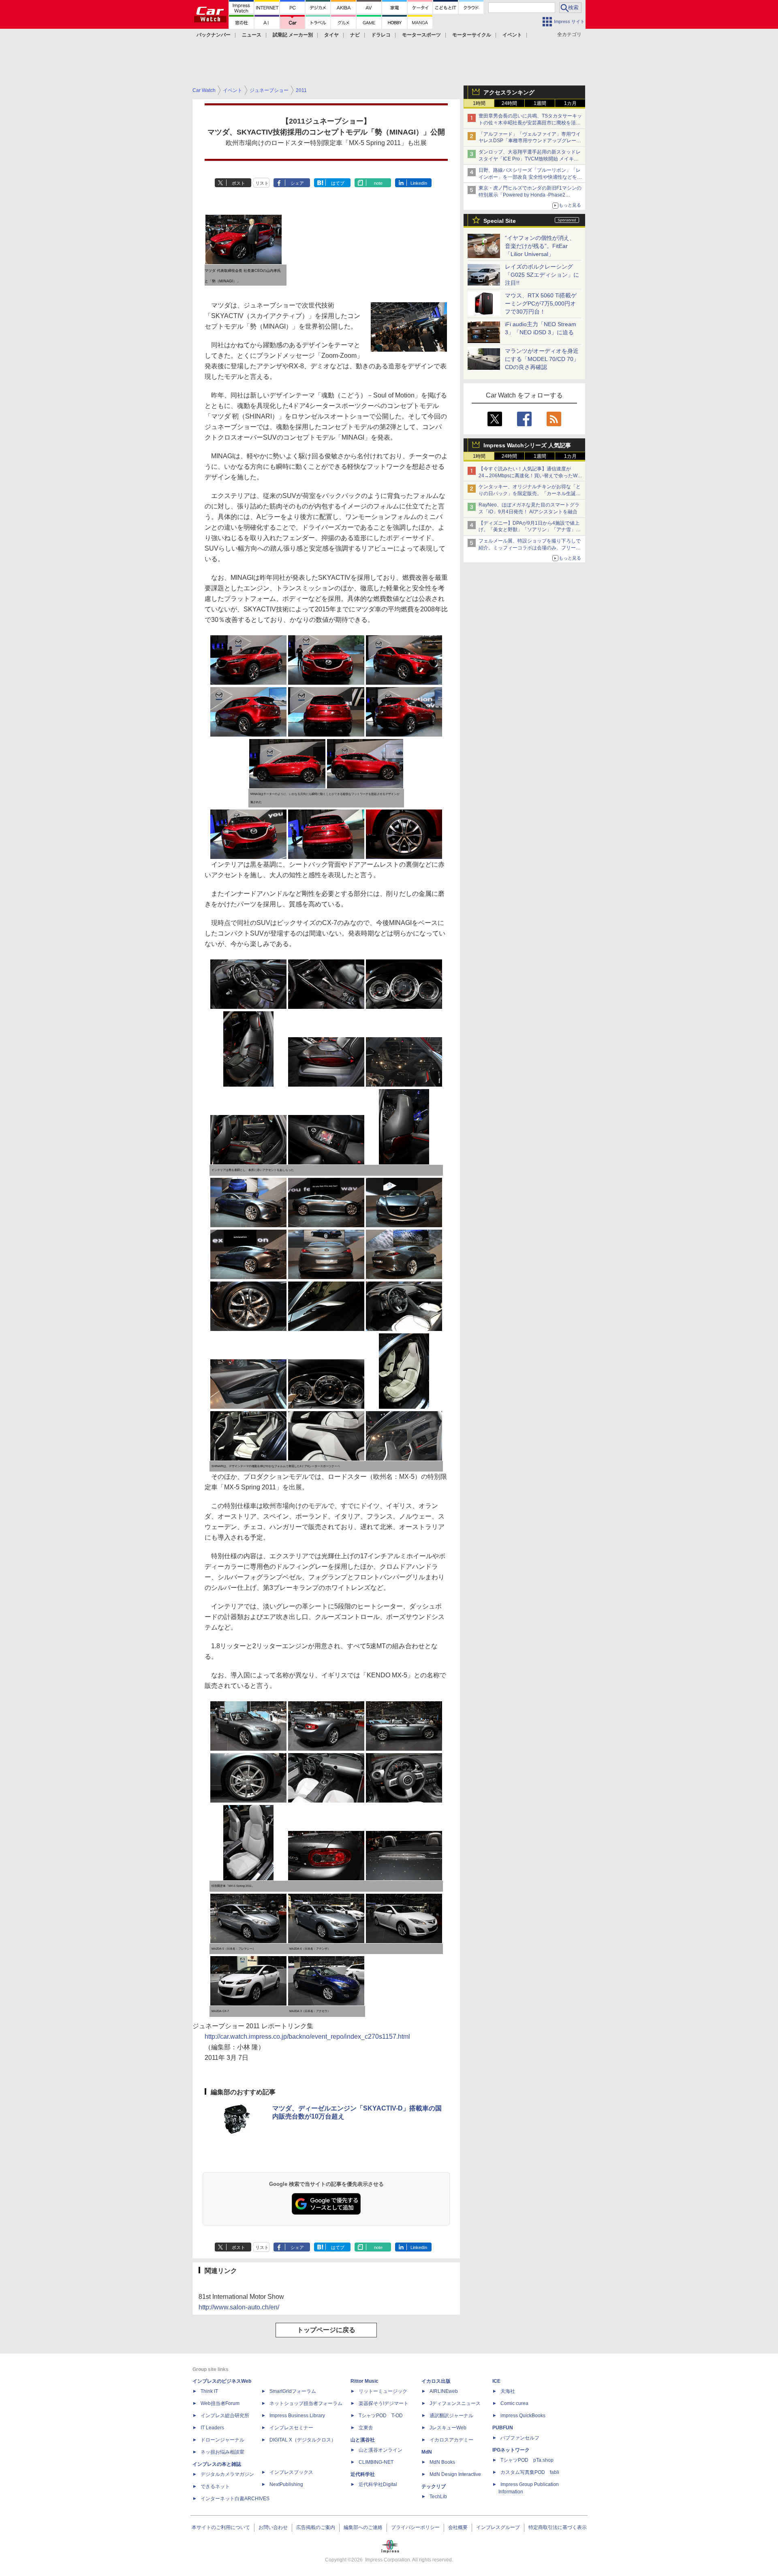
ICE (496, 2381)
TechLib (438, 2497)
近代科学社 (363, 2474)
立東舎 (366, 2428)
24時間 (509, 103)
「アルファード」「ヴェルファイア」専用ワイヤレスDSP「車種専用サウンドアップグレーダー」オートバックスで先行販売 (530, 141)
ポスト (238, 183)
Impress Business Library (297, 2416)
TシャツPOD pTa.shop (527, 2460)
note (378, 183)
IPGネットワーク (511, 2450)
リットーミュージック (383, 2391)
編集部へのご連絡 (363, 2527)
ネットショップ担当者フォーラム (306, 2403)
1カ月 (570, 103)
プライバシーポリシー (415, 2527)
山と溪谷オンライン (380, 2450)
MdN (427, 2452)
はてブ (338, 183)
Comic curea (514, 2403)
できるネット (215, 2486)
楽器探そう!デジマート (384, 2403)
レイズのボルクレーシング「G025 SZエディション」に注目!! (542, 275)
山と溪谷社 (363, 2440)
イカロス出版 (436, 2381)
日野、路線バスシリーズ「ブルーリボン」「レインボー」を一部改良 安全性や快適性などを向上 (530, 177)
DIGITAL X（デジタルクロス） (303, 2440)
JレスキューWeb (448, 2428)
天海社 (508, 2391)
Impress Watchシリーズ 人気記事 (527, 445)
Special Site (500, 221)
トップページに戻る (326, 2330)
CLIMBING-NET (376, 2462)
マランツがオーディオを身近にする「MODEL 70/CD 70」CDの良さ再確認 (542, 359)
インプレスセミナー (291, 2428)
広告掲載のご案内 (316, 2527)
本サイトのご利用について (221, 2527)
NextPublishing (286, 2484)
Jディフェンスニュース (455, 2403)
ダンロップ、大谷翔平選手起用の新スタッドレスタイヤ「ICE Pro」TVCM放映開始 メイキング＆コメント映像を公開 (530, 159)
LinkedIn (419, 183)
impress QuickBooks (523, 2416)
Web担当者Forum (220, 2403)
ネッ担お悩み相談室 (222, 2452)
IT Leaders (212, 2428)
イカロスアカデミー (451, 2440)
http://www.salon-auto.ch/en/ (239, 2307)
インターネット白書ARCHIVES (235, 2499)
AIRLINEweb (444, 2391)
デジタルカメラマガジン (227, 2474)
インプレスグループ (498, 2527)
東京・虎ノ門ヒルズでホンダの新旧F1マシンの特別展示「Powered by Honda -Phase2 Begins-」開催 (530, 195)
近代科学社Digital (378, 2484)
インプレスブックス (291, 2472)
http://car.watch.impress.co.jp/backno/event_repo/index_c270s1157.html (307, 2037)
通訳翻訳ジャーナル (451, 2416)
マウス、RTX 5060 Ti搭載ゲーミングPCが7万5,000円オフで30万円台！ (541, 303)
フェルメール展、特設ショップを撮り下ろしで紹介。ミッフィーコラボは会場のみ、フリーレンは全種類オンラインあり (530, 548)
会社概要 (458, 2527)
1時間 (479, 103)
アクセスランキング (509, 92)
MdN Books (442, 2462)
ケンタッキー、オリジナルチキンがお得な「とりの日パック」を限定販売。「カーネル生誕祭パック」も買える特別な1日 (530, 493)
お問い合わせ (273, 2527)
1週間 (540, 103)
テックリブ (434, 2486)
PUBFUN (503, 2428)
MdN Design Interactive (455, 2474)
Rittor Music (364, 2381)
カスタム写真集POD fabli (530, 2472)
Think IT (209, 2391)
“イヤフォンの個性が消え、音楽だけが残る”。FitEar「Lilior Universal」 (540, 246)
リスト (262, 183)
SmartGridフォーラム (293, 2391)
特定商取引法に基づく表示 (558, 2527)
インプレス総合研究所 (225, 2416)
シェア (297, 183)
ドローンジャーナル (222, 2440)
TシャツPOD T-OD (381, 2416)
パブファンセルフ (520, 2438)
